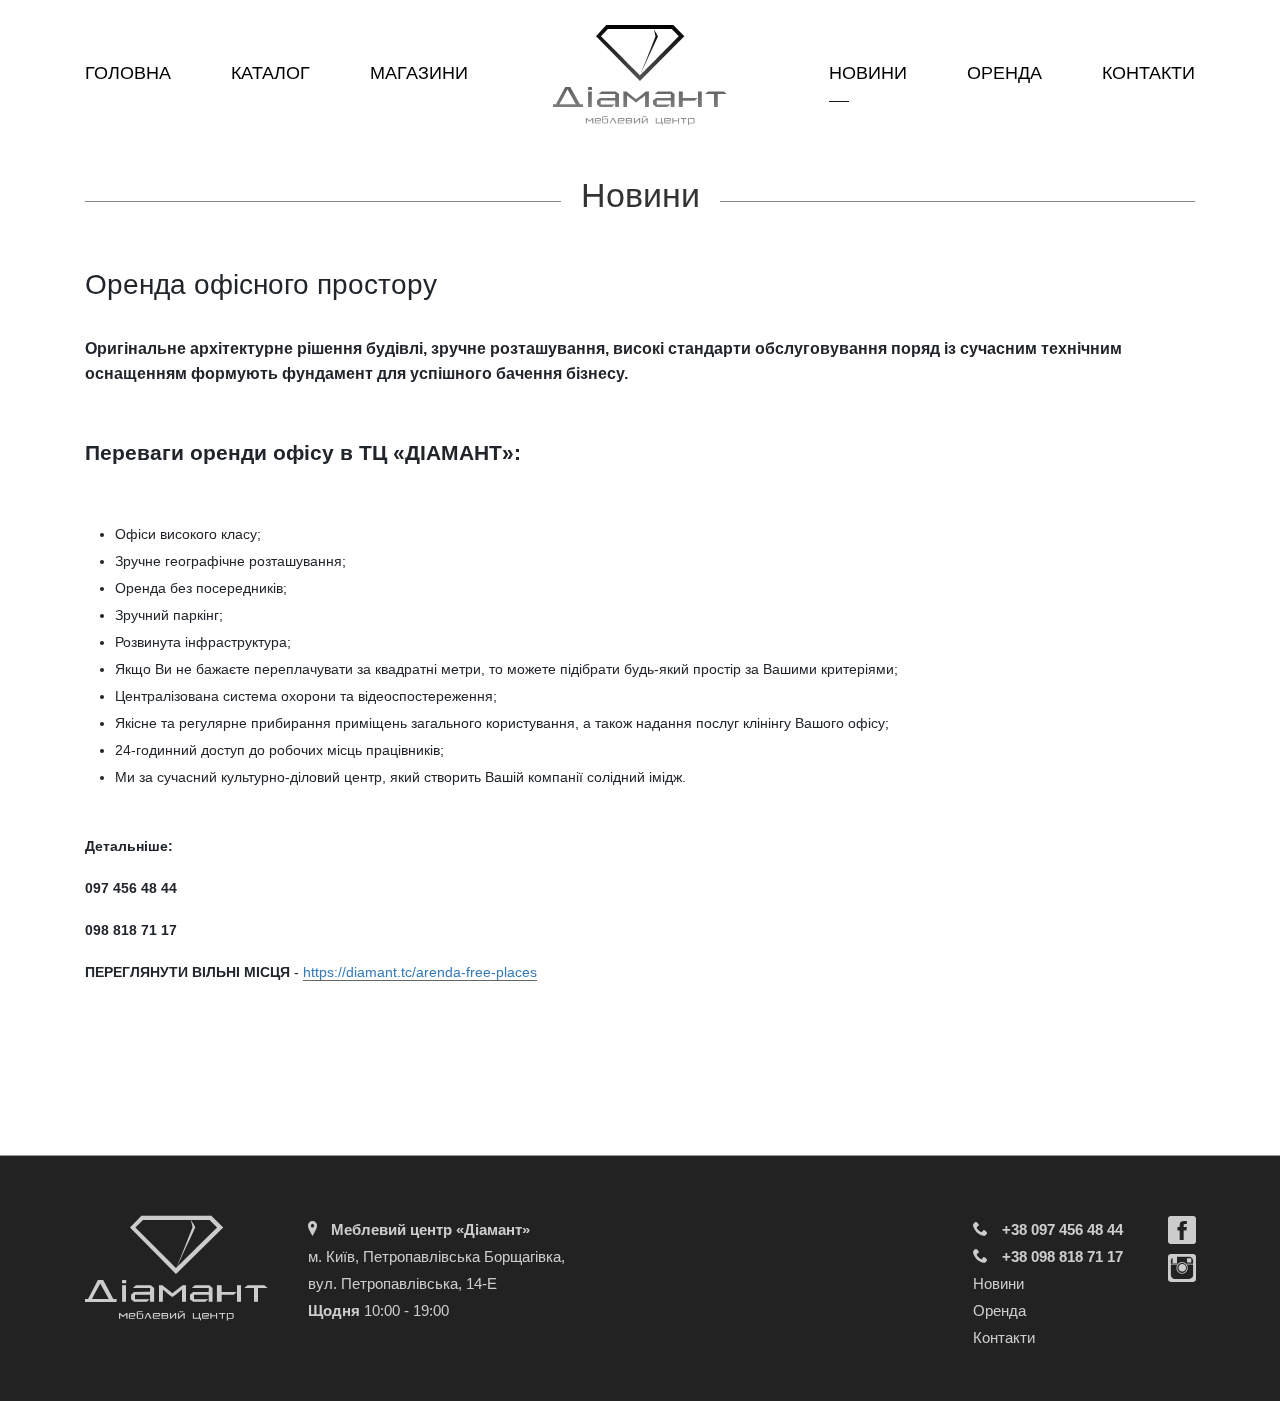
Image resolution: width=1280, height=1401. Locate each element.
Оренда (1004, 73)
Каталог (270, 73)
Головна (128, 73)
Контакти (1148, 73)
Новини (868, 73)
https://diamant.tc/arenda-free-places (420, 972)
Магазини (419, 73)
